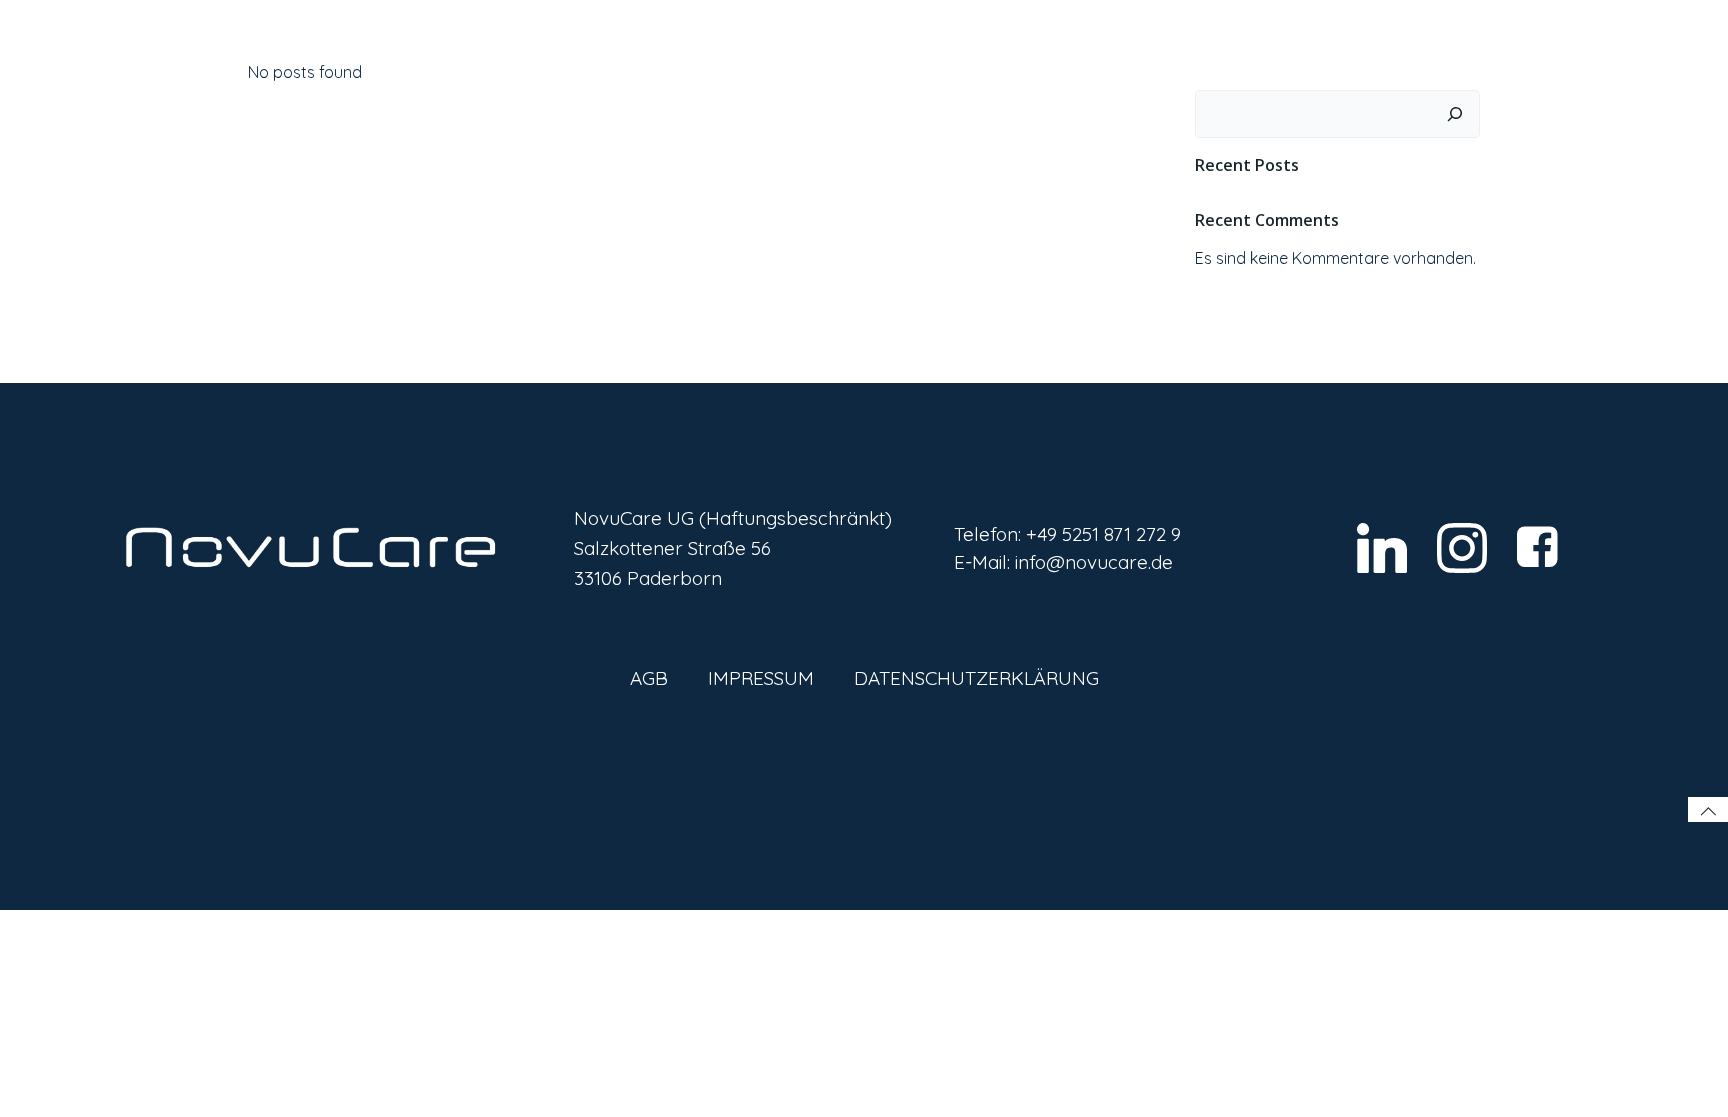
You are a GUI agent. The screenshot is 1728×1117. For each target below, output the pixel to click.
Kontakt (1289, 59)
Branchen (964, 59)
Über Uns (1194, 59)
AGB (649, 678)
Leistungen (1072, 59)
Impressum (761, 678)
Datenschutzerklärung (976, 678)
